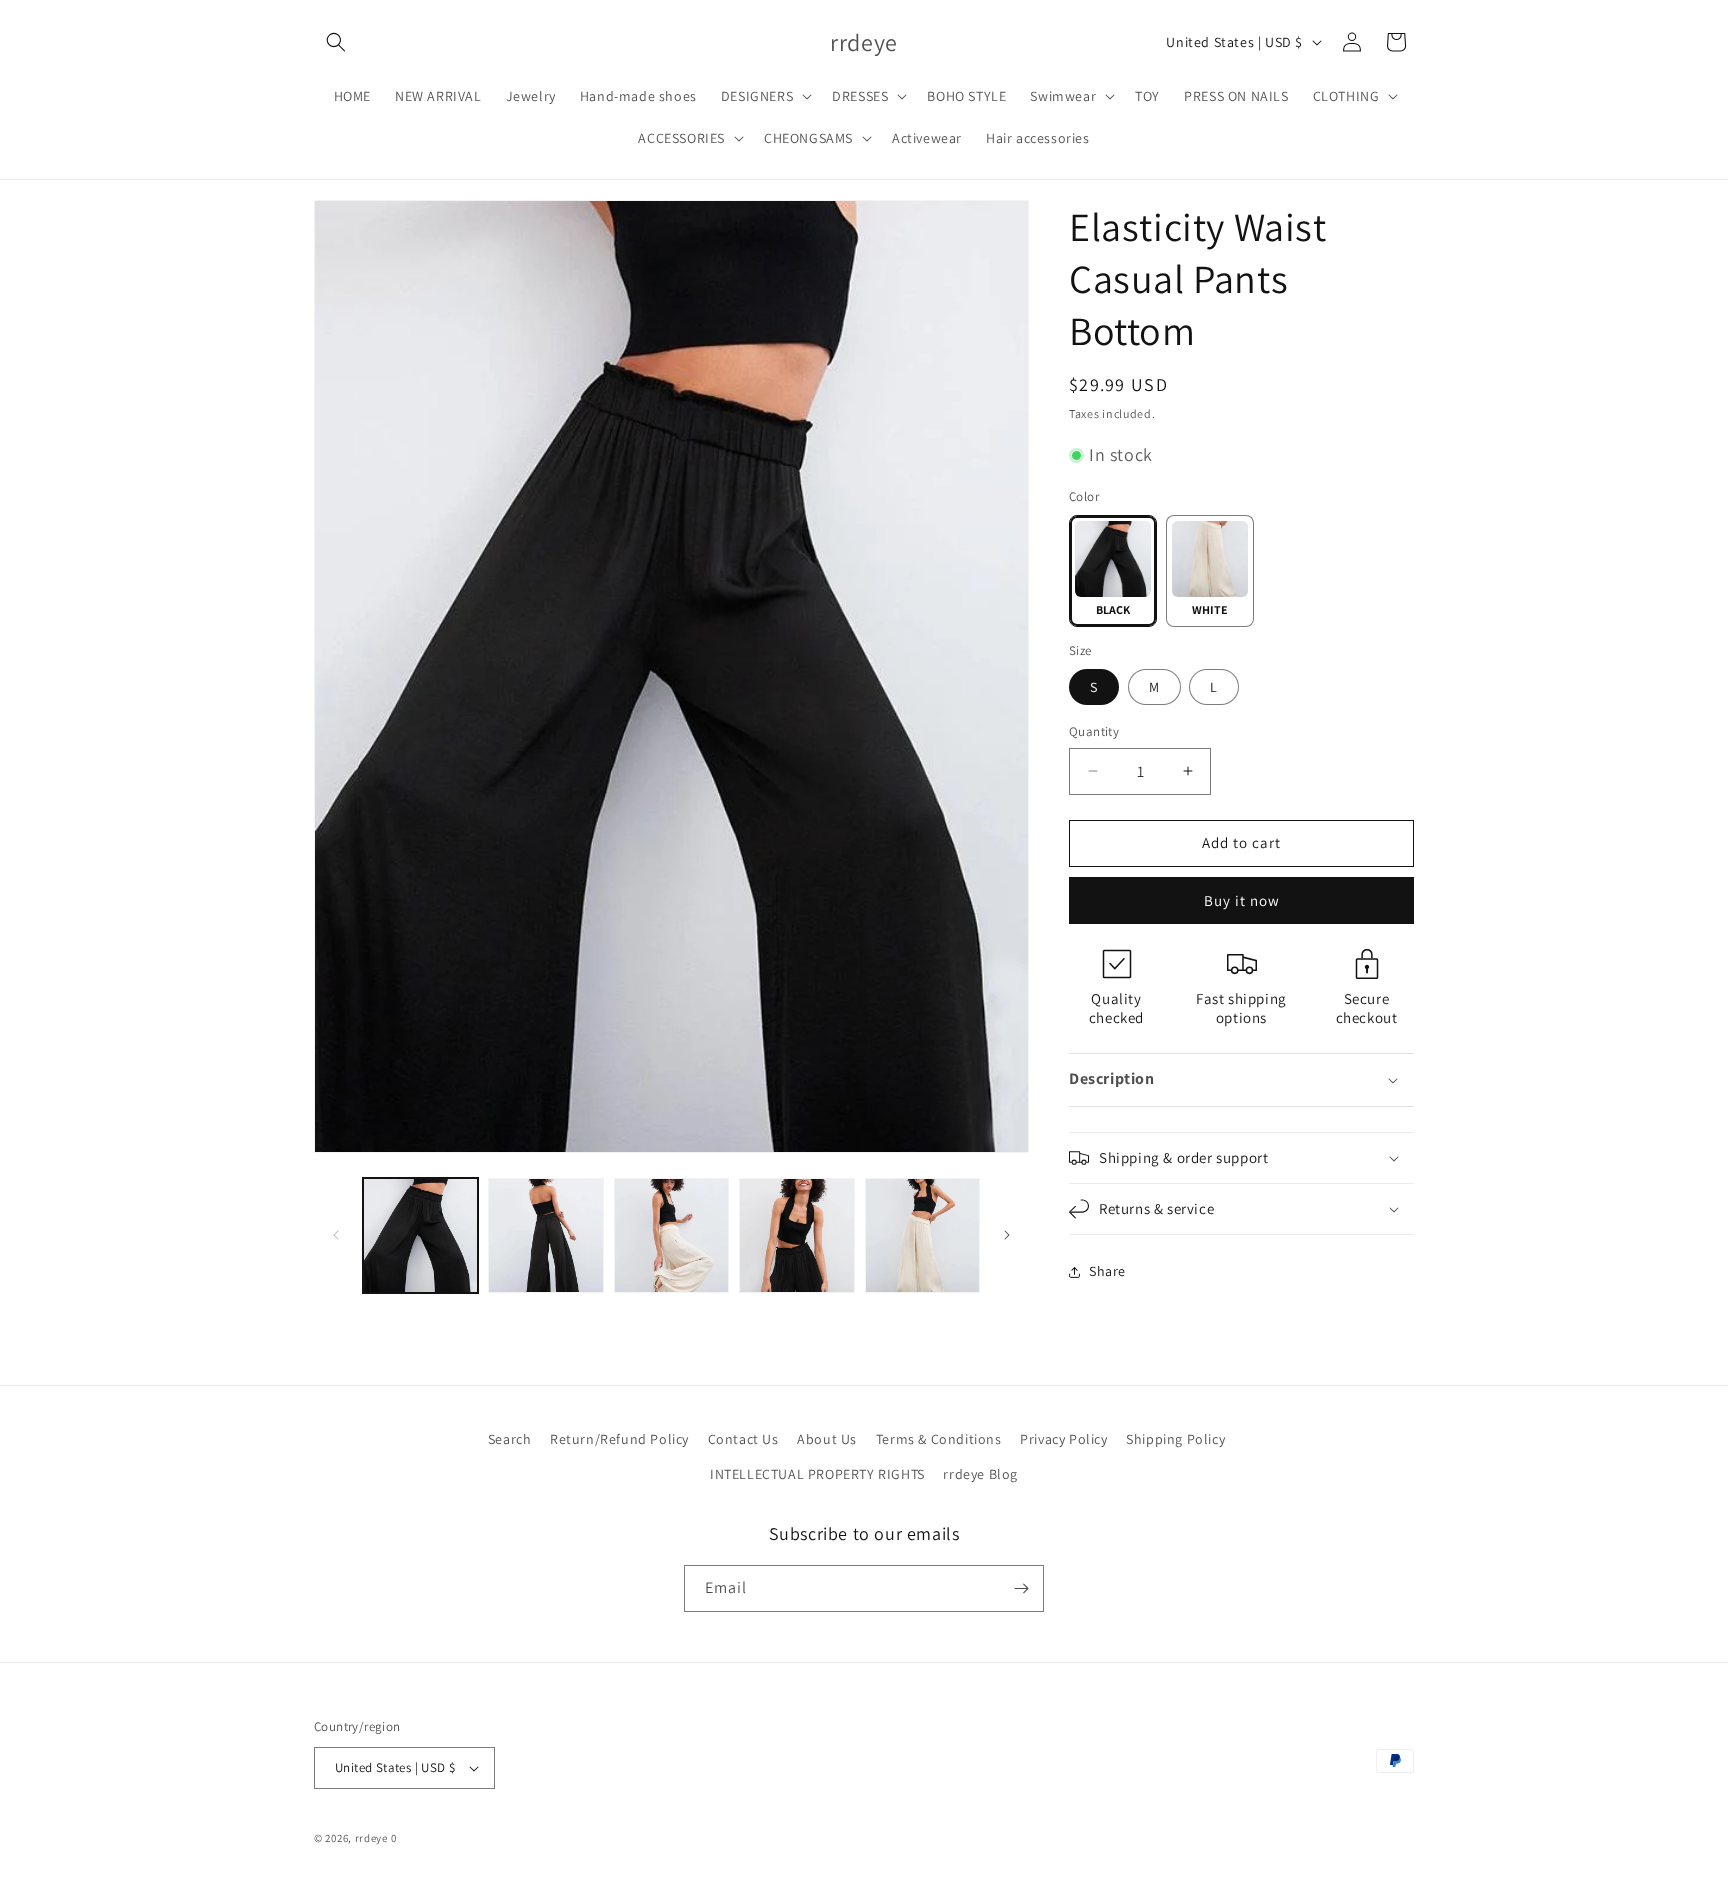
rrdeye (371, 1838)
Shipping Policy (1175, 1439)
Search (510, 1439)
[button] (336, 42)
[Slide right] (1007, 1235)
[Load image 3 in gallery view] (545, 1235)
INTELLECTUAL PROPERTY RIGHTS (817, 1474)
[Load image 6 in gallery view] (922, 1235)
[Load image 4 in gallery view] (671, 1235)
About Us (827, 1439)
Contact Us (743, 1439)
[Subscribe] (1021, 1588)
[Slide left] (336, 1235)
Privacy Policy (1063, 1439)
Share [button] (1107, 1271)
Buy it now (1242, 900)
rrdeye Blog (980, 1474)
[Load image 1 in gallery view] (420, 1235)
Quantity (1094, 731)
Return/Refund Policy (619, 1439)
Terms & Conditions (939, 1439)
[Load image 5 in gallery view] (796, 1235)
